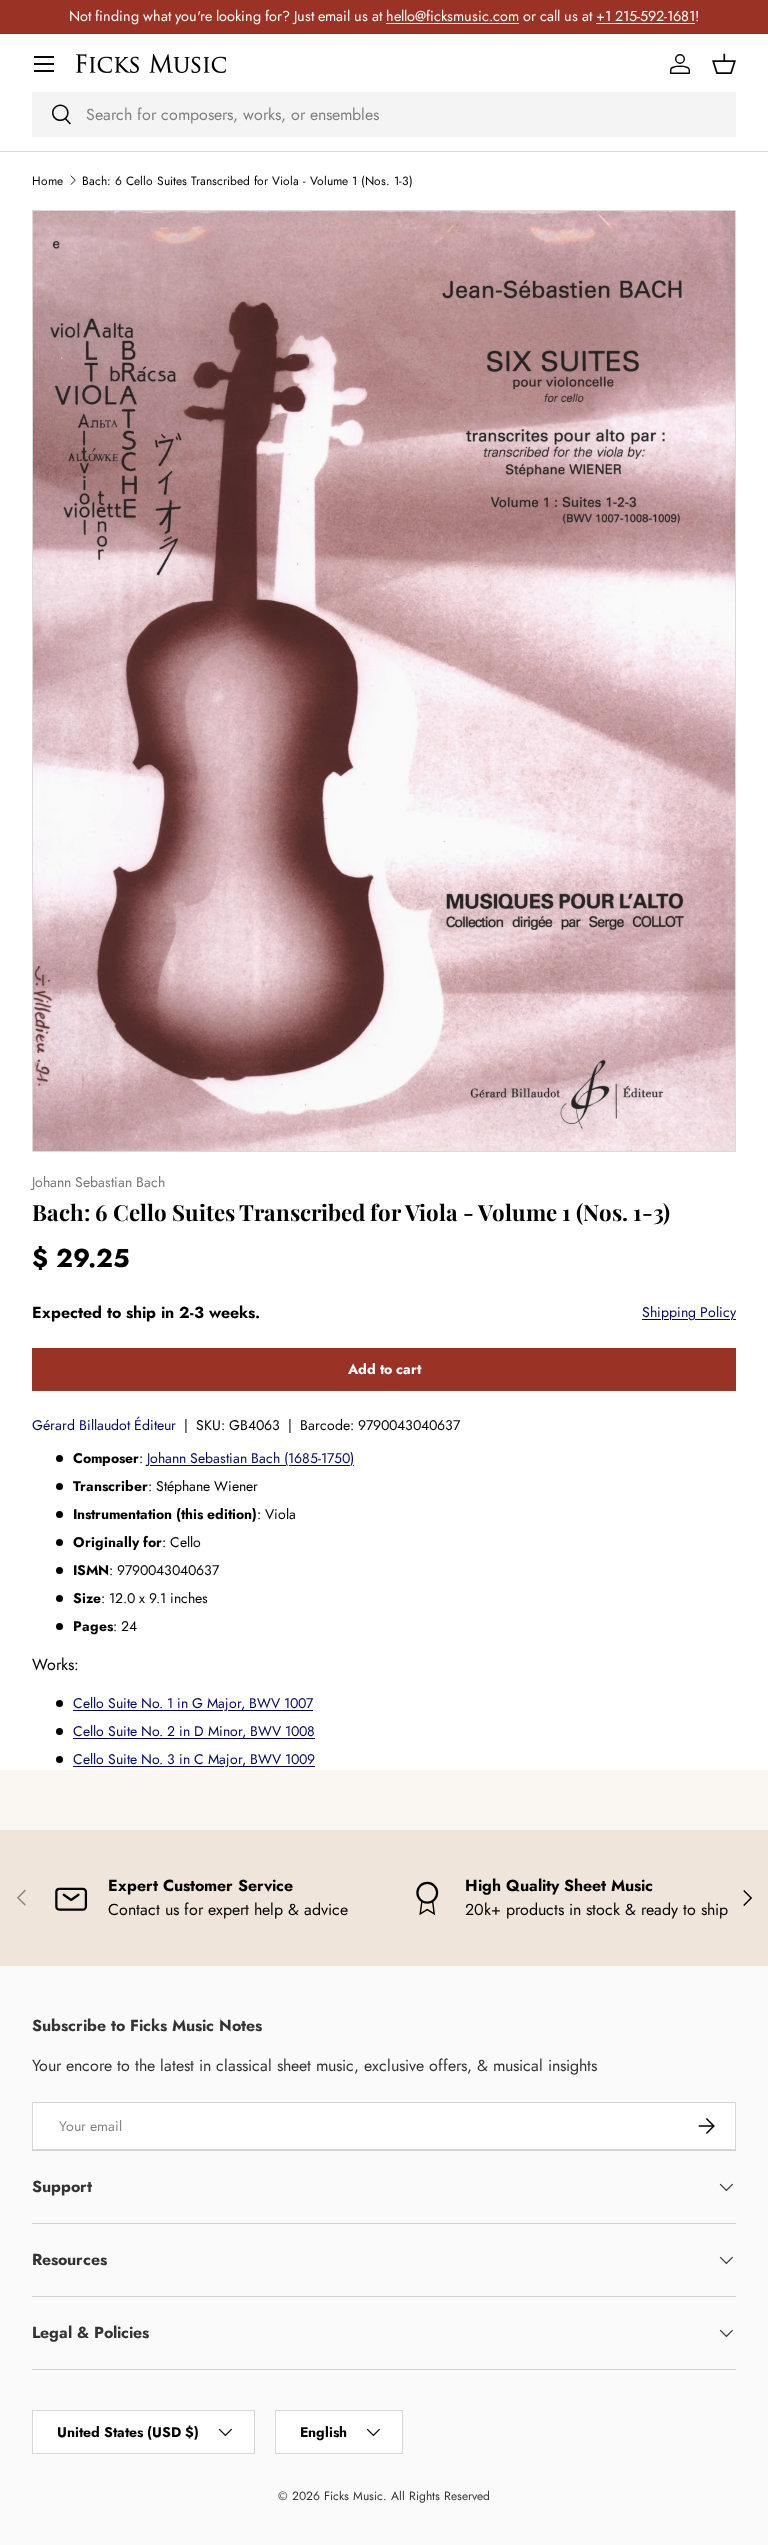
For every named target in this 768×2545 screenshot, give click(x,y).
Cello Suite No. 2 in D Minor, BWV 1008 (194, 1731)
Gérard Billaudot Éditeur (104, 1425)
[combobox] (384, 114)
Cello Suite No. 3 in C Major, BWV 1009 (194, 1759)
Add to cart (384, 1369)
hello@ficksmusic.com (452, 16)
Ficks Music (353, 2496)
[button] (724, 64)
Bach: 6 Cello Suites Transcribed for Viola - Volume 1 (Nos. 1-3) (247, 181)
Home (47, 181)
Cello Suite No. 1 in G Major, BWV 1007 (193, 1703)
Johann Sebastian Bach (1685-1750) (250, 1458)
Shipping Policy (689, 1312)
